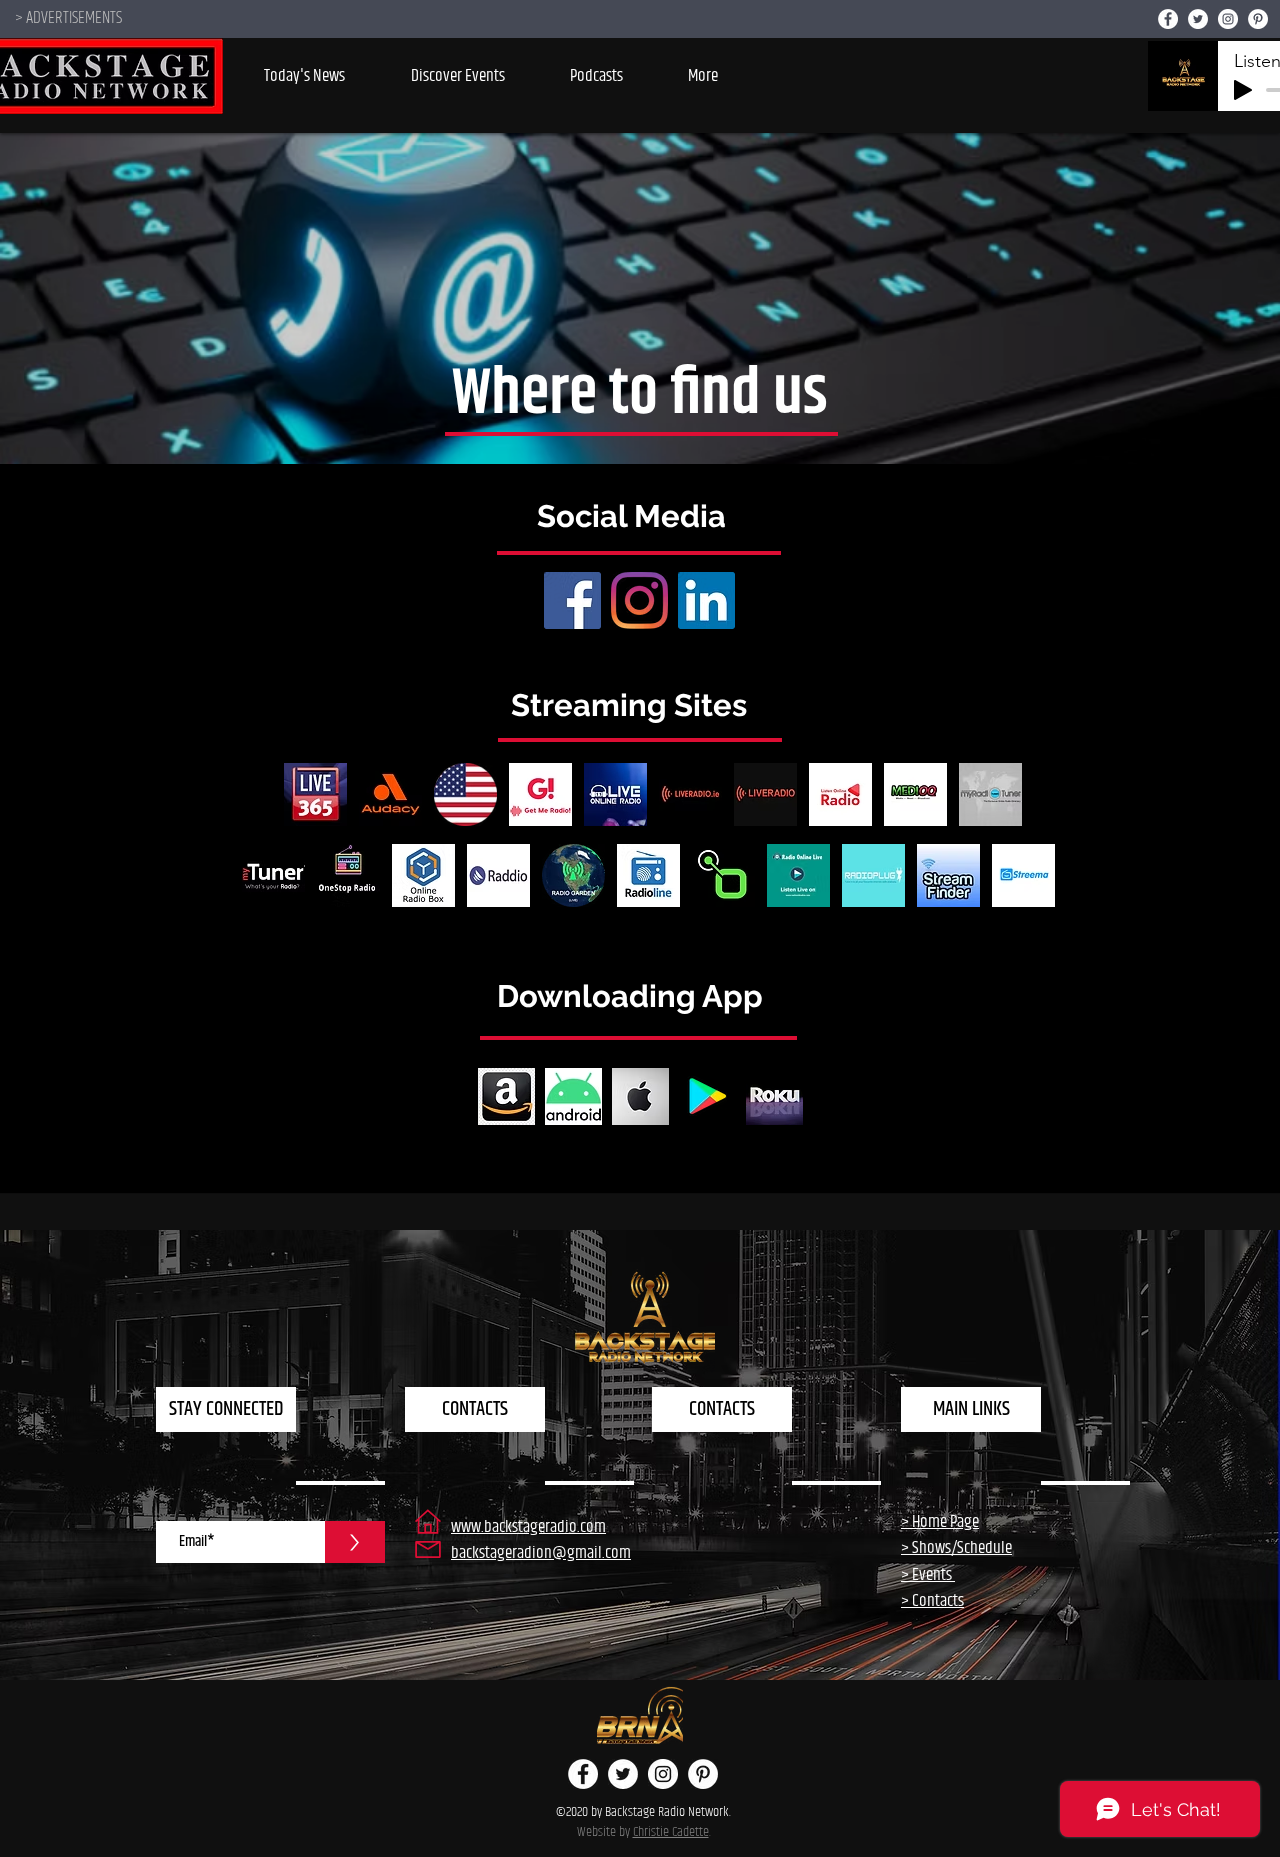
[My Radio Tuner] (990, 794)
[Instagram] (1228, 19)
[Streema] (1023, 875)
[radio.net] (723, 875)
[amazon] (506, 1096)
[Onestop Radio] (348, 875)
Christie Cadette (671, 1832)
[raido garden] (573, 875)
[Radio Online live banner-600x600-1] (798, 875)
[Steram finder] (948, 875)
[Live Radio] (765, 794)
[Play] (1243, 90)
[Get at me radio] (540, 794)
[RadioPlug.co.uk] (873, 875)
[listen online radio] (840, 794)
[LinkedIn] (706, 600)
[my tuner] (273, 875)
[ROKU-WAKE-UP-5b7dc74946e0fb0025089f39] (774, 1096)
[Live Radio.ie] (690, 794)
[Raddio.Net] (498, 875)
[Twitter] (1198, 19)
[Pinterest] (1258, 19)
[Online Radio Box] (423, 875)
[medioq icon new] (915, 794)
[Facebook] (1168, 19)
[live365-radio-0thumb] (315, 794)
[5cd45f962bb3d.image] (648, 875)
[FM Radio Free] (465, 794)
